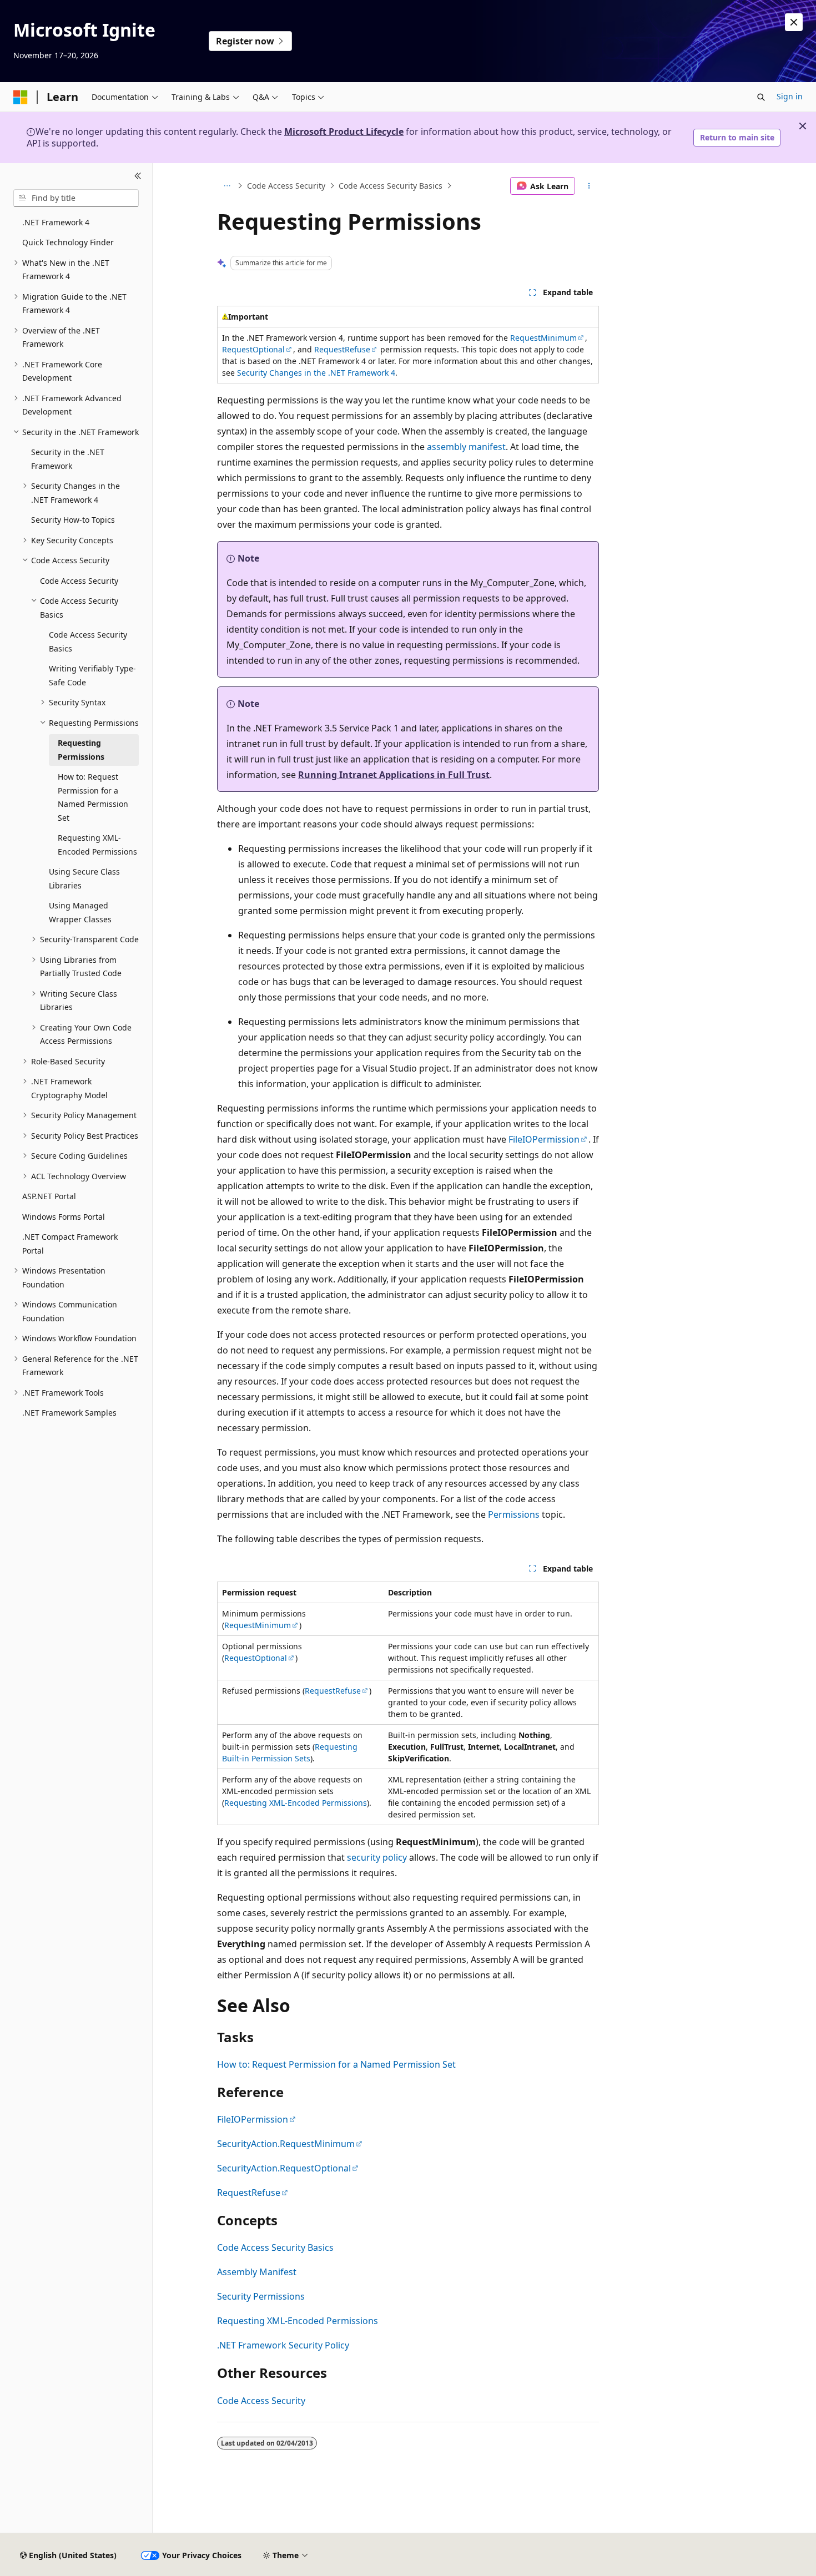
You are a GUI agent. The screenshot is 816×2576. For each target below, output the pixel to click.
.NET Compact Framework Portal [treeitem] (70, 1244)
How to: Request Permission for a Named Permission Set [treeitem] (93, 797)
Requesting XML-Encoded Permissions (296, 1803)
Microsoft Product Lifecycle (344, 132)
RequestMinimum (543, 338)
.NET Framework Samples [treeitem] (69, 1413)
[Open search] (761, 97)
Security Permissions (261, 2296)
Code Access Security (286, 186)
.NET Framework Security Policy (283, 2345)
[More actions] (589, 186)
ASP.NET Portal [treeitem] (49, 1196)
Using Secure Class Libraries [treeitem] (84, 878)
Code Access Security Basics (391, 186)
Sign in (790, 96)
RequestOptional (253, 349)
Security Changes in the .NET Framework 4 (316, 373)
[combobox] (76, 198)
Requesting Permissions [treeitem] (81, 750)
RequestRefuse (342, 349)
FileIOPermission (544, 1139)
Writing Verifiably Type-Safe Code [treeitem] (92, 675)
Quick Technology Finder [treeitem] (68, 242)
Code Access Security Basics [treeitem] (88, 642)
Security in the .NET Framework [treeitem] (68, 459)
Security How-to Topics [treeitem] (73, 520)
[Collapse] (138, 176)
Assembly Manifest (257, 2272)
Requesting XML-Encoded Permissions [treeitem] (97, 845)
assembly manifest (466, 447)
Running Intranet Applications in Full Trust (394, 775)
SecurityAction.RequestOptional (284, 2168)
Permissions (514, 1514)
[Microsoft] (21, 97)
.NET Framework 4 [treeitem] (56, 222)
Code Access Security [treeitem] (79, 581)
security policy (377, 1857)
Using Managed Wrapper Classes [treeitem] (80, 912)
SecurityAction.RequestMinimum (286, 2144)
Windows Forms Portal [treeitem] (64, 1217)
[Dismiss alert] (794, 22)
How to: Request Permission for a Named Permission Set (336, 2064)
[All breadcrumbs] (227, 186)
